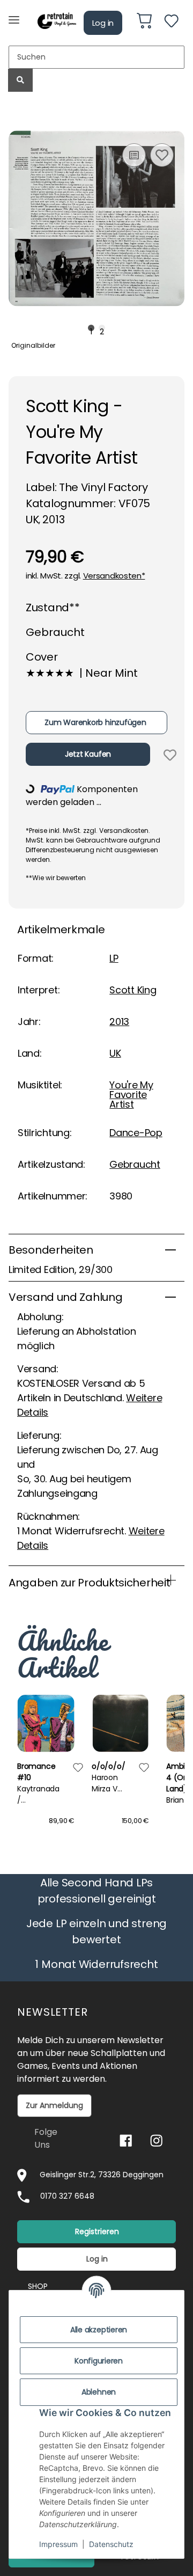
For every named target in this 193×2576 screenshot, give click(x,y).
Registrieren (97, 2231)
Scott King (133, 990)
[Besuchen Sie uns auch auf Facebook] (126, 2140)
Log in (103, 23)
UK (115, 1053)
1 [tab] (91, 328)
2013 (119, 1022)
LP (114, 958)
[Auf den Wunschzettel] (162, 155)
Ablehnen (99, 2392)
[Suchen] (20, 80)
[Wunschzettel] (171, 23)
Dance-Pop (136, 1133)
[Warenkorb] (144, 23)
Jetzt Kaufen (88, 754)
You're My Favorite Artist (131, 1095)
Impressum (58, 2544)
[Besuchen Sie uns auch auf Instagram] (156, 2140)
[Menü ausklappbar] (14, 15)
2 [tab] (102, 328)
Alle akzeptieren (99, 2330)
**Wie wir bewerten (56, 878)
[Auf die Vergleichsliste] (134, 155)
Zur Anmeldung (54, 2105)
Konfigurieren (99, 2361)
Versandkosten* (114, 576)
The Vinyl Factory (103, 487)
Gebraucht (135, 1164)
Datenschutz (111, 2544)
